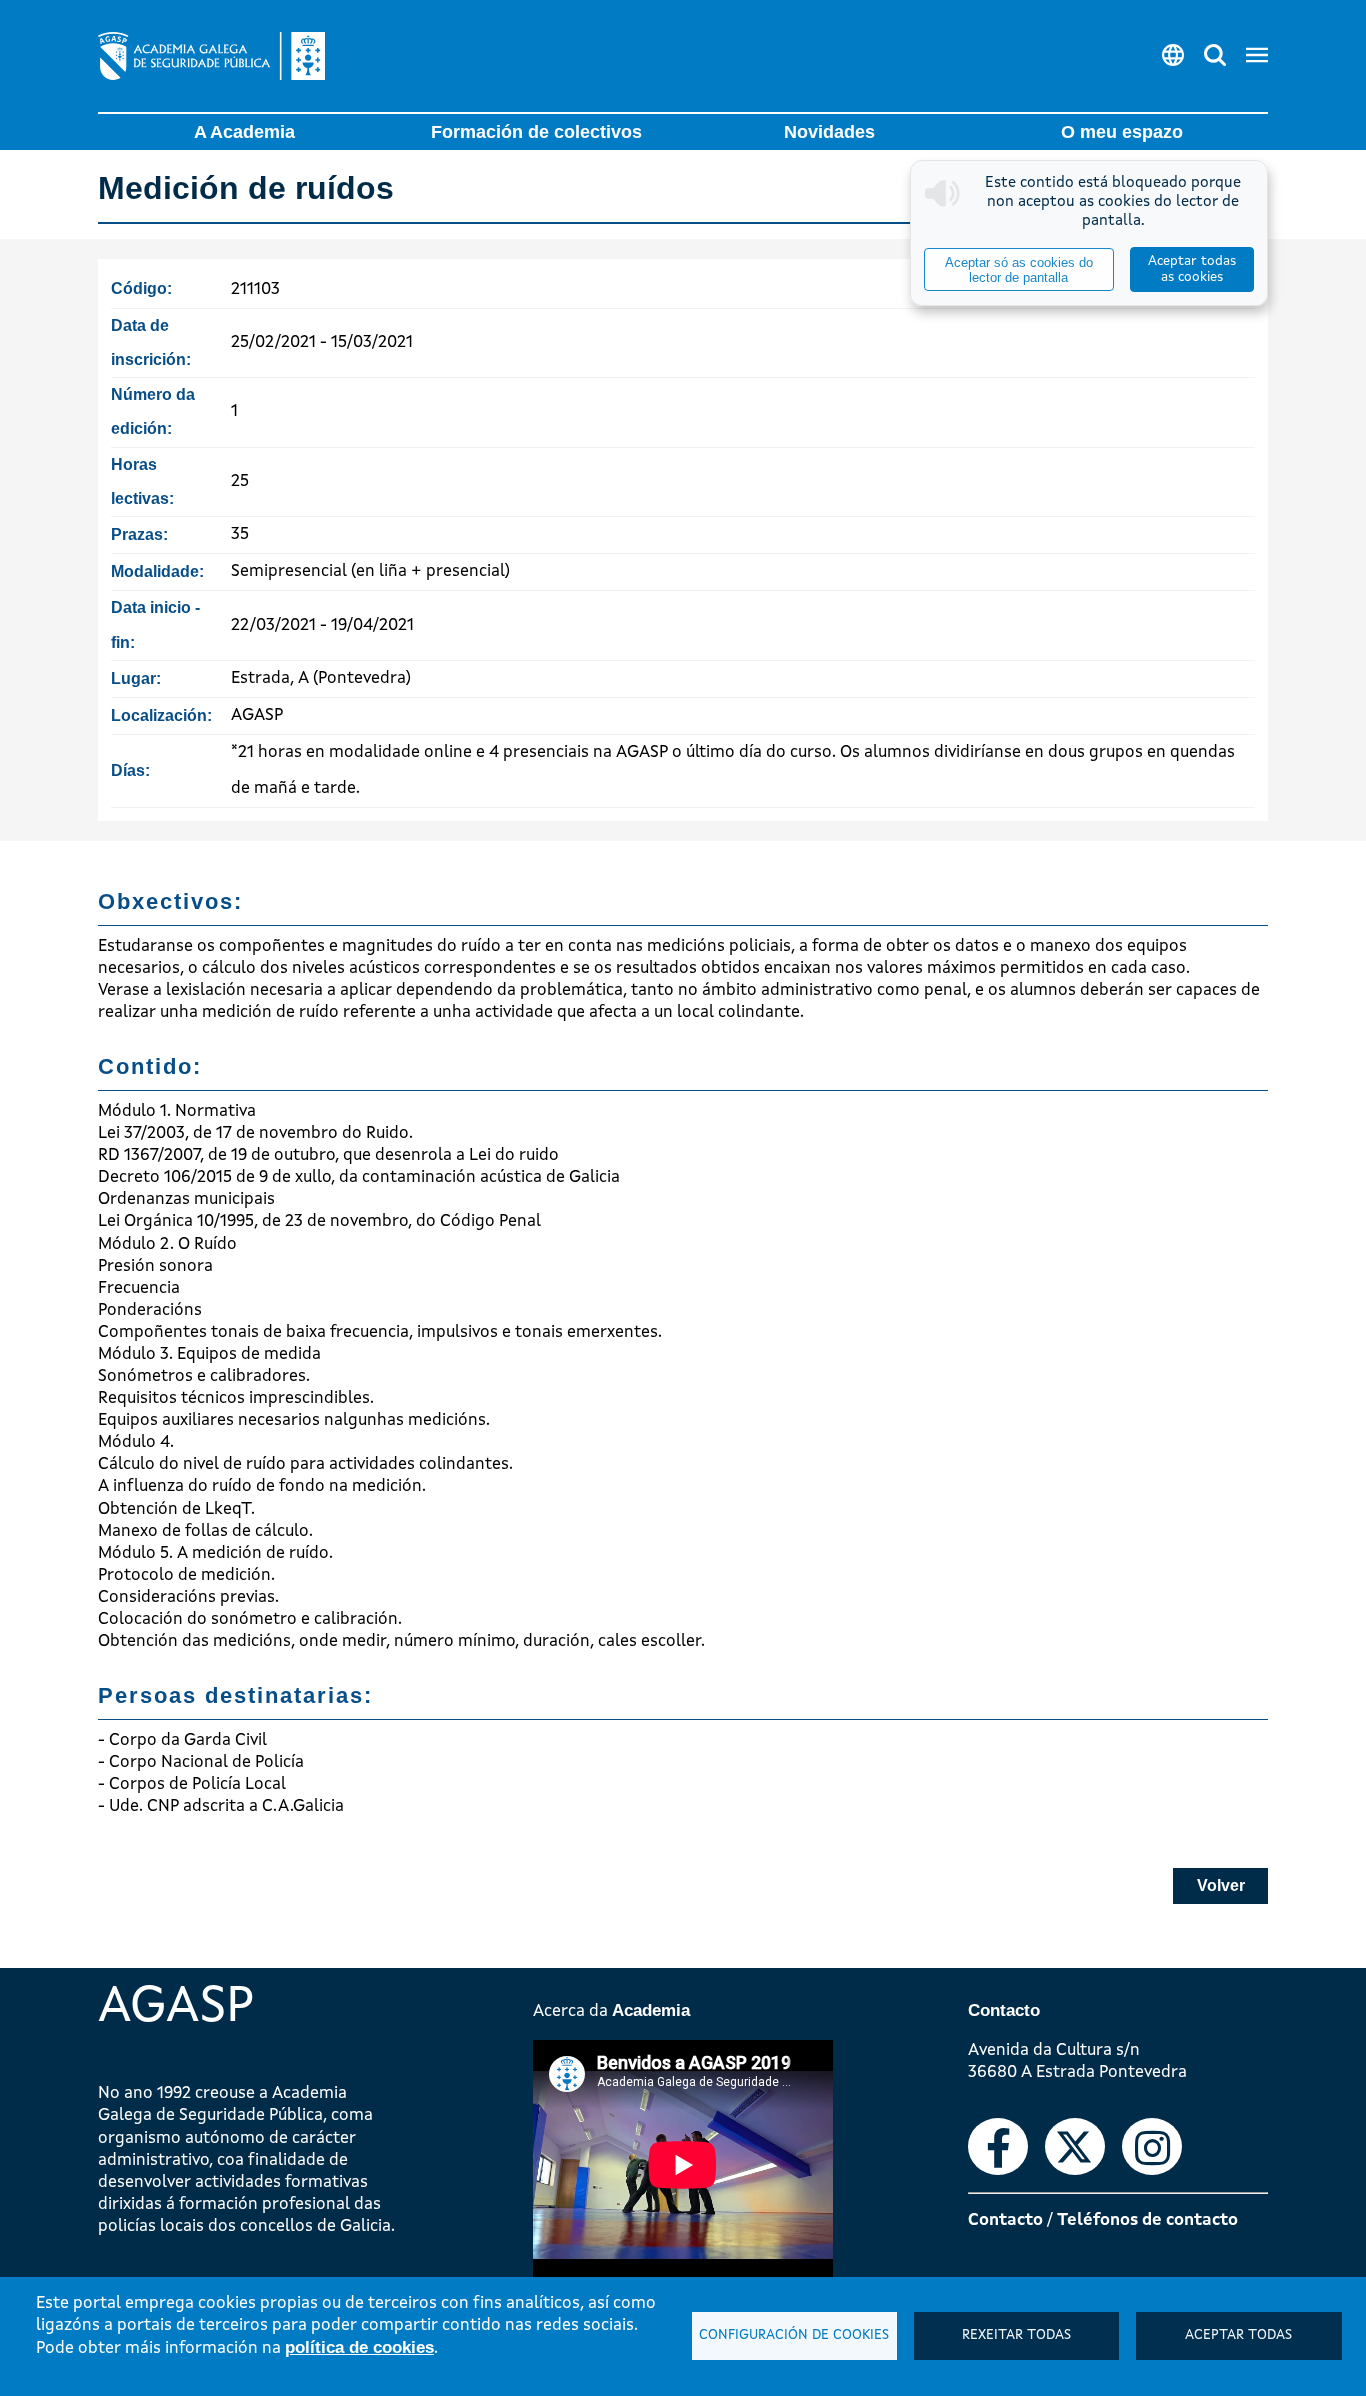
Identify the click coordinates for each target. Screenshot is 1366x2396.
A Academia (244, 132)
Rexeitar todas (1016, 2335)
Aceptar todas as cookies (1192, 269)
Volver (1221, 1885)
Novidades (829, 132)
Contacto (1005, 2220)
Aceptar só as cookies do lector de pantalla (1019, 270)
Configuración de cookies (794, 2335)
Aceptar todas (1238, 2335)
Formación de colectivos (536, 132)
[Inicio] (211, 56)
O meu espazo (1122, 132)
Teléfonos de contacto (1147, 2220)
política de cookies (359, 2347)
